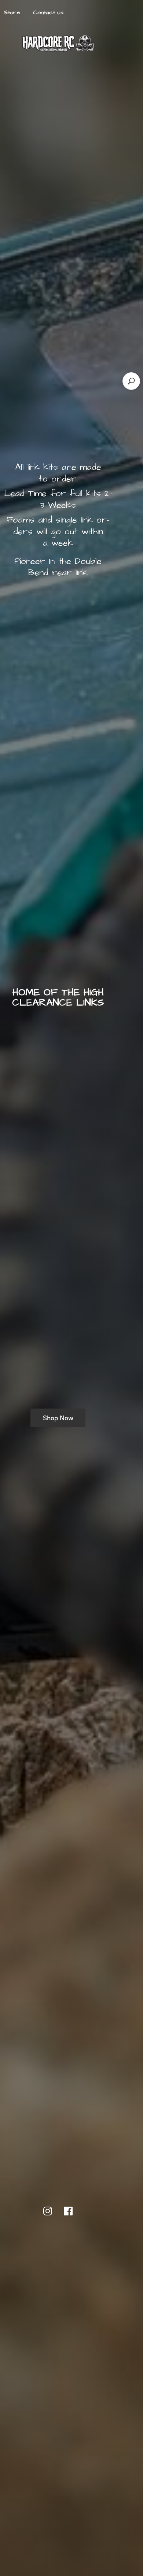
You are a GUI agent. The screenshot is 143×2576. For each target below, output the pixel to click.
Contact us (48, 12)
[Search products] (131, 381)
